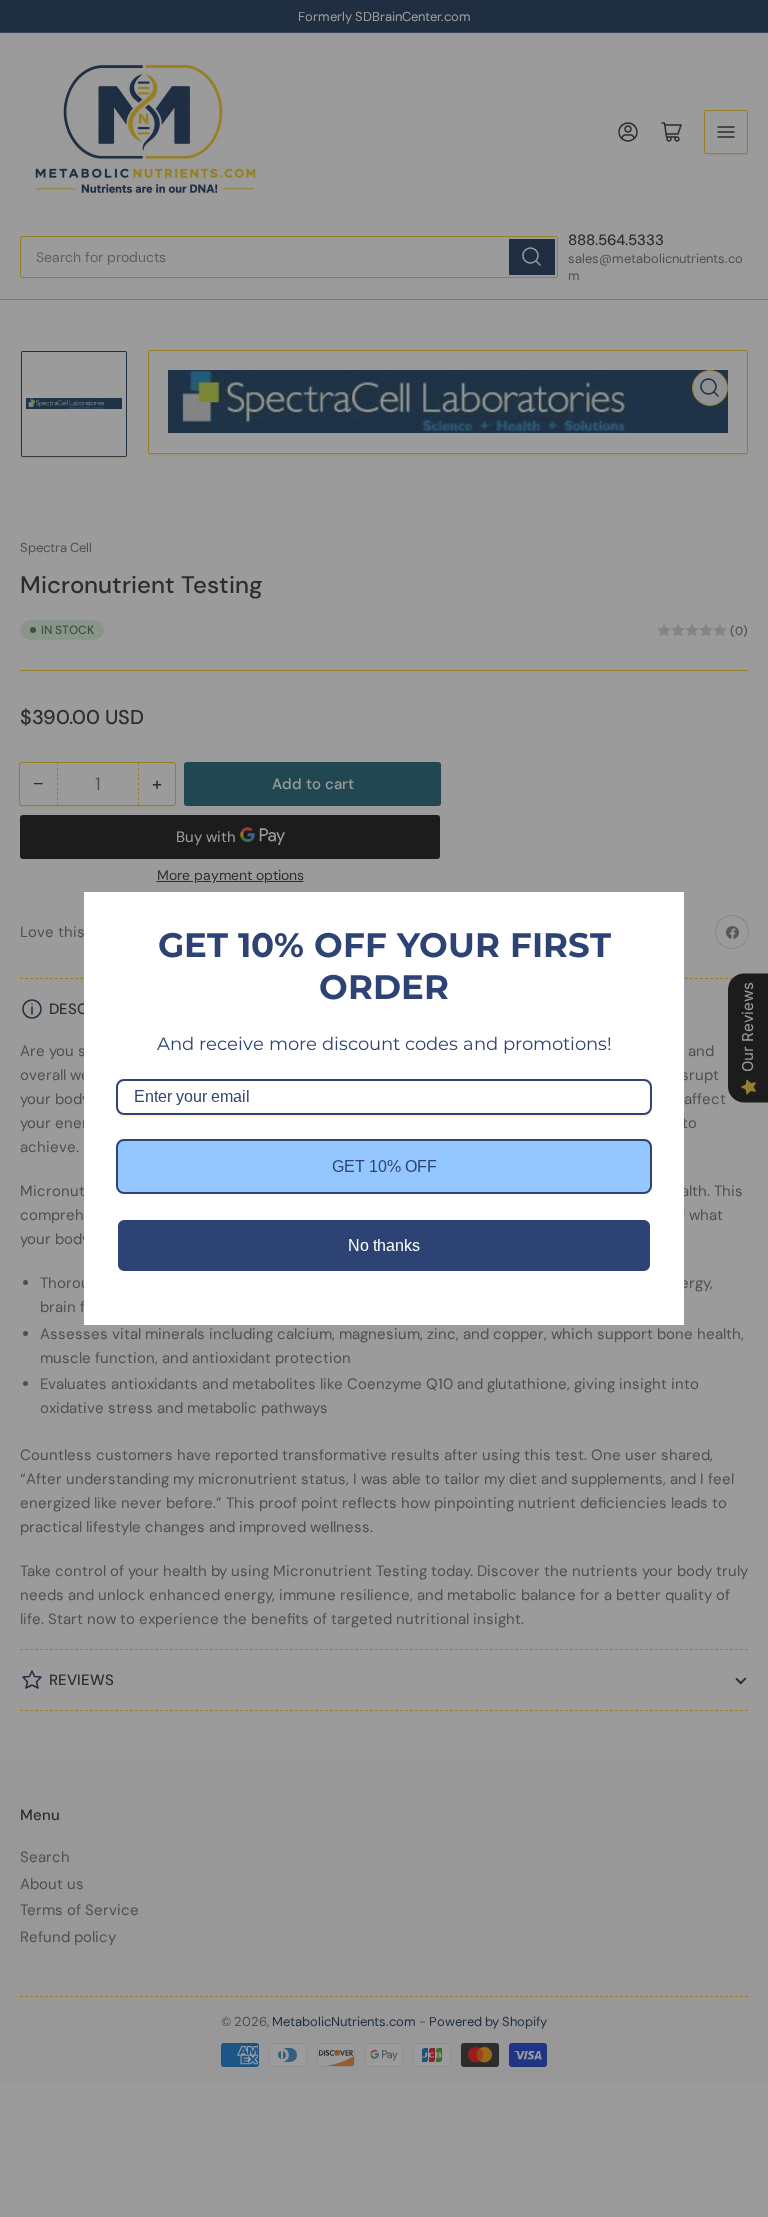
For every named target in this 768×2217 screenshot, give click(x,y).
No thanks (384, 1245)
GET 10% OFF (384, 1166)
